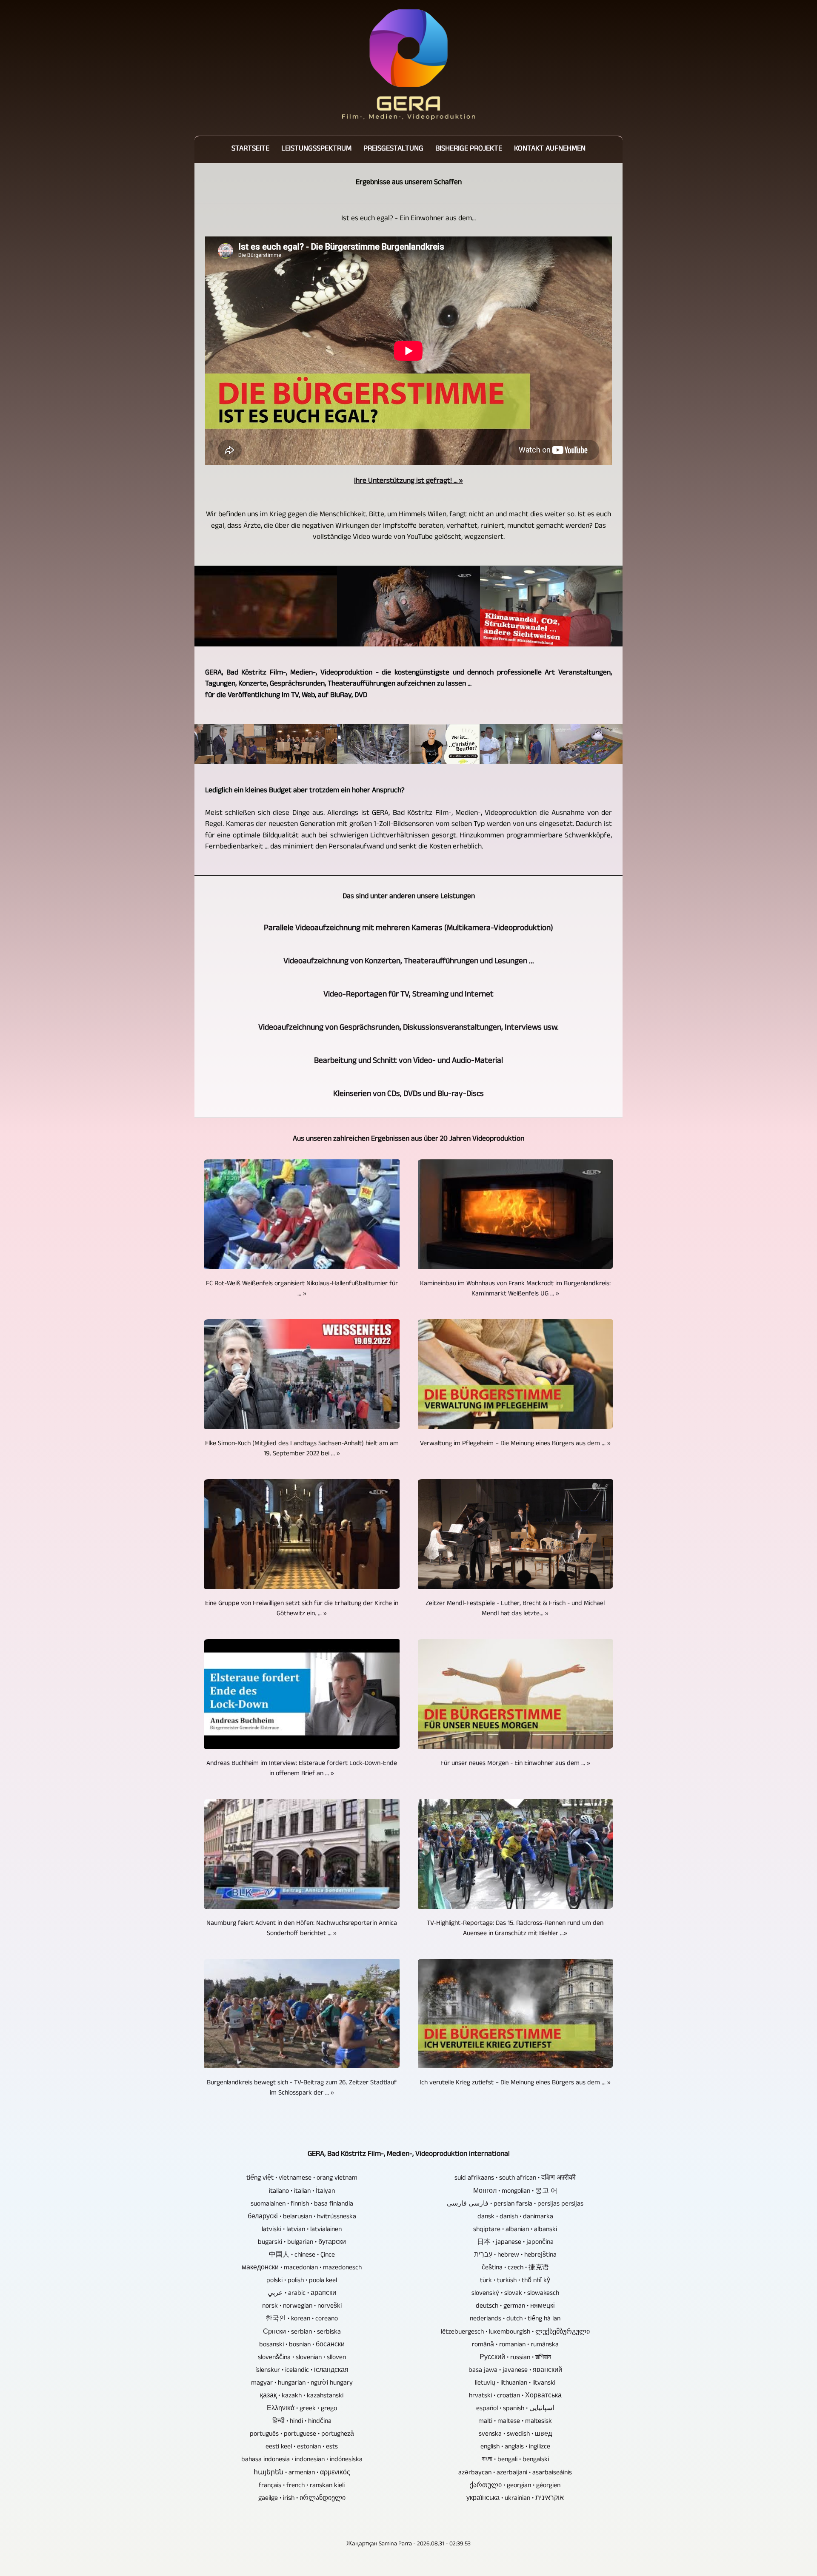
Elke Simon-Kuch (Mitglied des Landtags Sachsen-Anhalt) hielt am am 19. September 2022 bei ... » (302, 1449)
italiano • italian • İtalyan (302, 2192)
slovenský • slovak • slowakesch (515, 2294)
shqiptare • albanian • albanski (515, 2230)
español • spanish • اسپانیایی (515, 2409)
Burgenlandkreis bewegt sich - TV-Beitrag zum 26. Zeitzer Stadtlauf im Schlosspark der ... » (302, 2089)
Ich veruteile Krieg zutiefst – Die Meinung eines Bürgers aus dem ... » (515, 2084)
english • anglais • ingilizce (515, 2448)
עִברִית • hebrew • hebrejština (515, 2256)
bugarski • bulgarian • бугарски (302, 2243)
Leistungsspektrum (316, 149)
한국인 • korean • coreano (302, 2320)
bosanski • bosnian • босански (302, 2345)
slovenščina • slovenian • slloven (302, 2358)
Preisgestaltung (393, 149)
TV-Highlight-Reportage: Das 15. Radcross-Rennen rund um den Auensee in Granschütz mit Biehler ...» (515, 1929)
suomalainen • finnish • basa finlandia (302, 2205)
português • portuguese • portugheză (302, 2435)
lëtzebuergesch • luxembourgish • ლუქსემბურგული (515, 2333)
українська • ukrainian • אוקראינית (515, 2499)
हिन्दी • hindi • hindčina (302, 2422)
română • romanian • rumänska (515, 2345)
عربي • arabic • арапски (302, 2294)
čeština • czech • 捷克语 (515, 2269)
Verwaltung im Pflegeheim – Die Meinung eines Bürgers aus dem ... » (515, 1444)
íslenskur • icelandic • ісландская (302, 2371)
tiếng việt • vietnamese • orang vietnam (302, 2179)
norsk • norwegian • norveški (302, 2307)
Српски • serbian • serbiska (302, 2333)
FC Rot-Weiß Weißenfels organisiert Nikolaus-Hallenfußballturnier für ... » (302, 1289)
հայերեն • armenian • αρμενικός (302, 2474)
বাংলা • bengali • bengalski (515, 2460)
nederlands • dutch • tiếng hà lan (515, 2320)
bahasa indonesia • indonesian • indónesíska (302, 2460)
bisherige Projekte (469, 149)
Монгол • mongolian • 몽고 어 (515, 2192)
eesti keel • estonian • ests (302, 2448)
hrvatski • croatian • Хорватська (515, 2397)
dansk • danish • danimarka (515, 2217)
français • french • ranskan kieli (302, 2486)
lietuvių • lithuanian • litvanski (515, 2384)
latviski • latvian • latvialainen (302, 2230)
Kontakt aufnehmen (550, 149)
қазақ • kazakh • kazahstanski (302, 2397)
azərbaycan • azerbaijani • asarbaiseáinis (515, 2474)
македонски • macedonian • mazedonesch (302, 2269)
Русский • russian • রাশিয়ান (515, 2358)
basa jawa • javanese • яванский (515, 2371)
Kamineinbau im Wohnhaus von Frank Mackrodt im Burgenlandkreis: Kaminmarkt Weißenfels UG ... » (515, 1289)
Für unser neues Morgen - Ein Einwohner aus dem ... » (515, 1764)
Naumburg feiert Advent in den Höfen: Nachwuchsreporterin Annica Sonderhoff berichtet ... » (302, 1929)
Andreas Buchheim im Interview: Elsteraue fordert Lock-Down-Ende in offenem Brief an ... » (302, 1769)
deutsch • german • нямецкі (515, 2307)
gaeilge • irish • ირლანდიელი (302, 2499)
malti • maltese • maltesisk (515, 2422)
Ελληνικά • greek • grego (302, 2409)
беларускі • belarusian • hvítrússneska (302, 2217)
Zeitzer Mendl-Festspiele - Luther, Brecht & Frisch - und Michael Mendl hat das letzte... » (515, 1609)
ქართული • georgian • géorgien (515, 2486)
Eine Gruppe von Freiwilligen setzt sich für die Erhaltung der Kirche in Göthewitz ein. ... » (302, 1609)
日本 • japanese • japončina (515, 2243)
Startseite (250, 149)
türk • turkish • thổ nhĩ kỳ (515, 2281)
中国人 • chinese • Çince (302, 2256)
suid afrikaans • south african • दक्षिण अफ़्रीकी (515, 2179)
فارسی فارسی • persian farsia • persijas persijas (515, 2205)
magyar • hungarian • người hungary (302, 2384)
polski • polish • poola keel (302, 2281)
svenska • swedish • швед (515, 2435)
